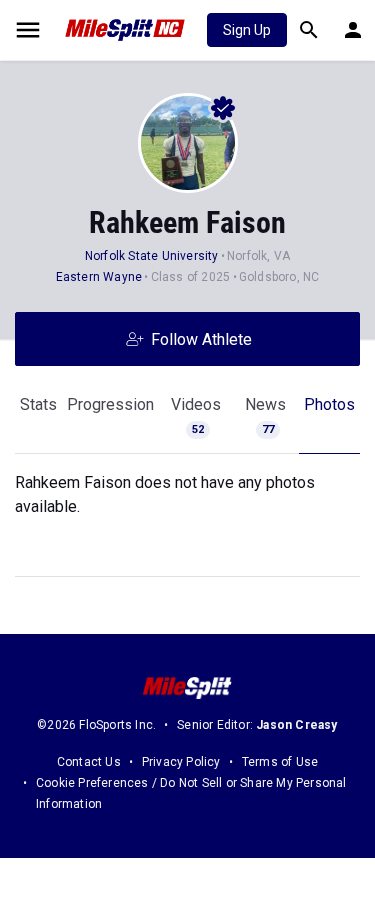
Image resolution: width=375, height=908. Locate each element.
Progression (110, 404)
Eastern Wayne (99, 277)
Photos (329, 404)
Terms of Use (280, 762)
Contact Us (89, 762)
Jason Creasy (296, 725)
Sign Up (247, 30)
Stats (38, 404)
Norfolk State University (152, 256)
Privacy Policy (181, 762)
